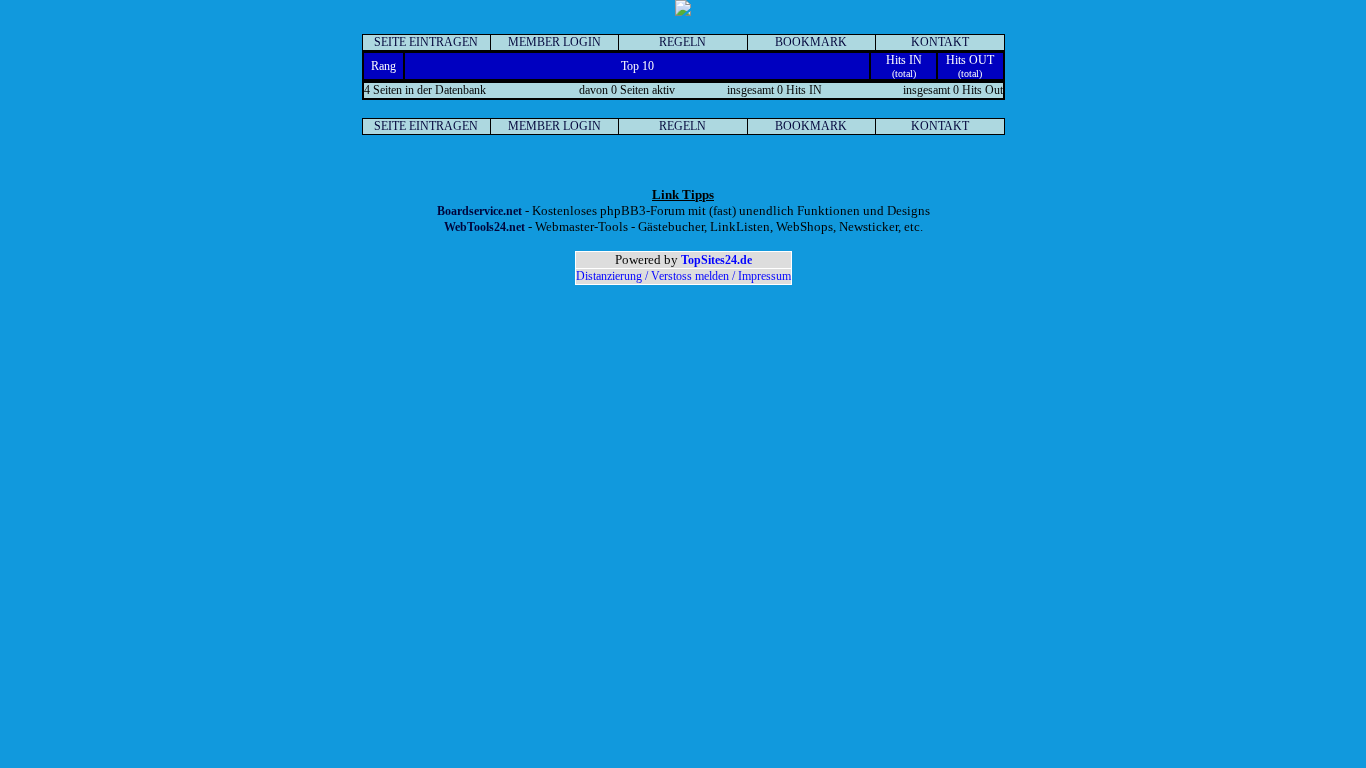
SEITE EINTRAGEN (426, 42)
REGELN (682, 42)
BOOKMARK (811, 42)
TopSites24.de (716, 260)
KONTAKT (940, 42)
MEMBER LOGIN (554, 42)
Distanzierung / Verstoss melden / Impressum (683, 276)
